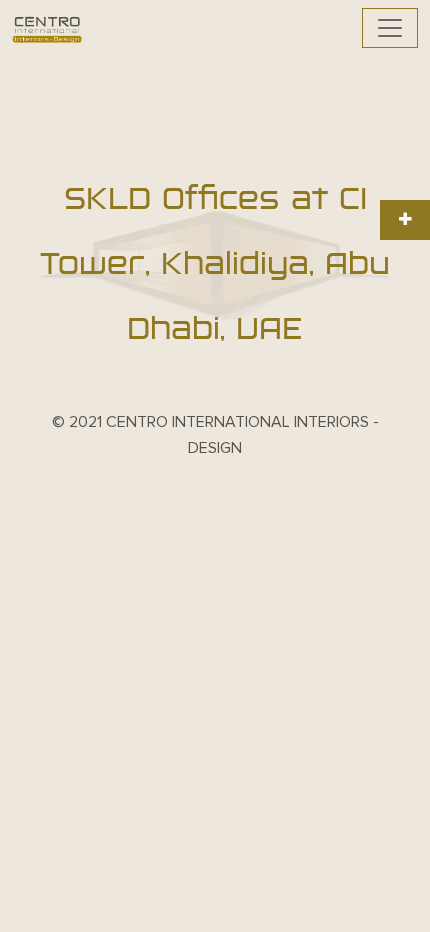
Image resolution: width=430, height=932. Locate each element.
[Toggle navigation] (390, 28)
